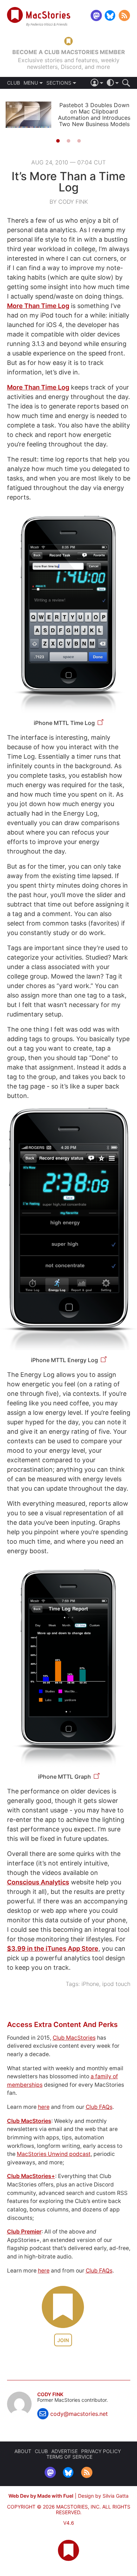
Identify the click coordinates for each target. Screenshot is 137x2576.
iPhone (90, 1984)
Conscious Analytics (38, 1882)
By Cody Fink (69, 202)
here (44, 2107)
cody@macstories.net (79, 2414)
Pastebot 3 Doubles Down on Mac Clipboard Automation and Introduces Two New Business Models (94, 115)
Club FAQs (99, 2107)
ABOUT (23, 2451)
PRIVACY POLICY (101, 2451)
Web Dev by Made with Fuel (41, 2496)
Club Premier (24, 2232)
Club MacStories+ (31, 2176)
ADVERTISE (64, 2451)
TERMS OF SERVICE (69, 2457)
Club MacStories (74, 2038)
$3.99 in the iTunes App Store (53, 1949)
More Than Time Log (38, 306)
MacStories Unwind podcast (54, 2154)
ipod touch (116, 1984)
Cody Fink (50, 2394)
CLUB (14, 83)
